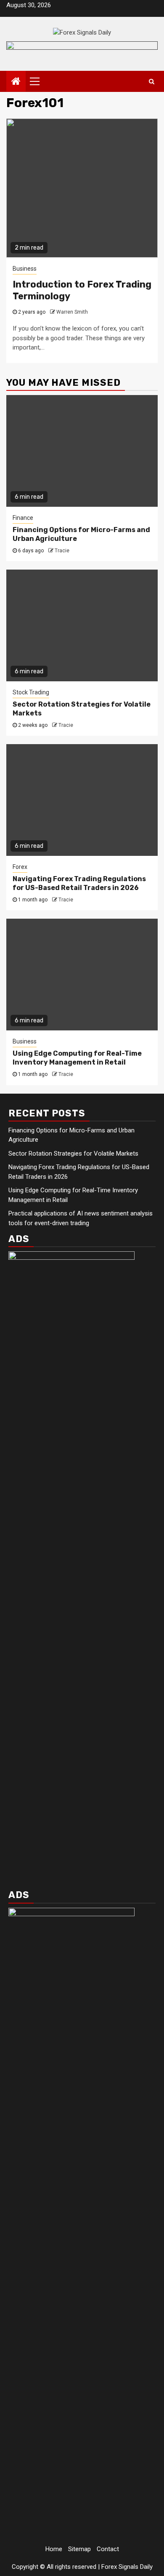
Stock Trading (31, 692)
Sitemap (79, 2549)
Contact (108, 2549)
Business (25, 269)
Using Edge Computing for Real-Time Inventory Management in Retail (77, 1058)
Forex (20, 867)
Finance (23, 518)
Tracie (62, 551)
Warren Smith (72, 312)
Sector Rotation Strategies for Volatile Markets (73, 1154)
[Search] (152, 81)
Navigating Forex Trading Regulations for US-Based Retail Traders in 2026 (79, 883)
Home (54, 2549)
